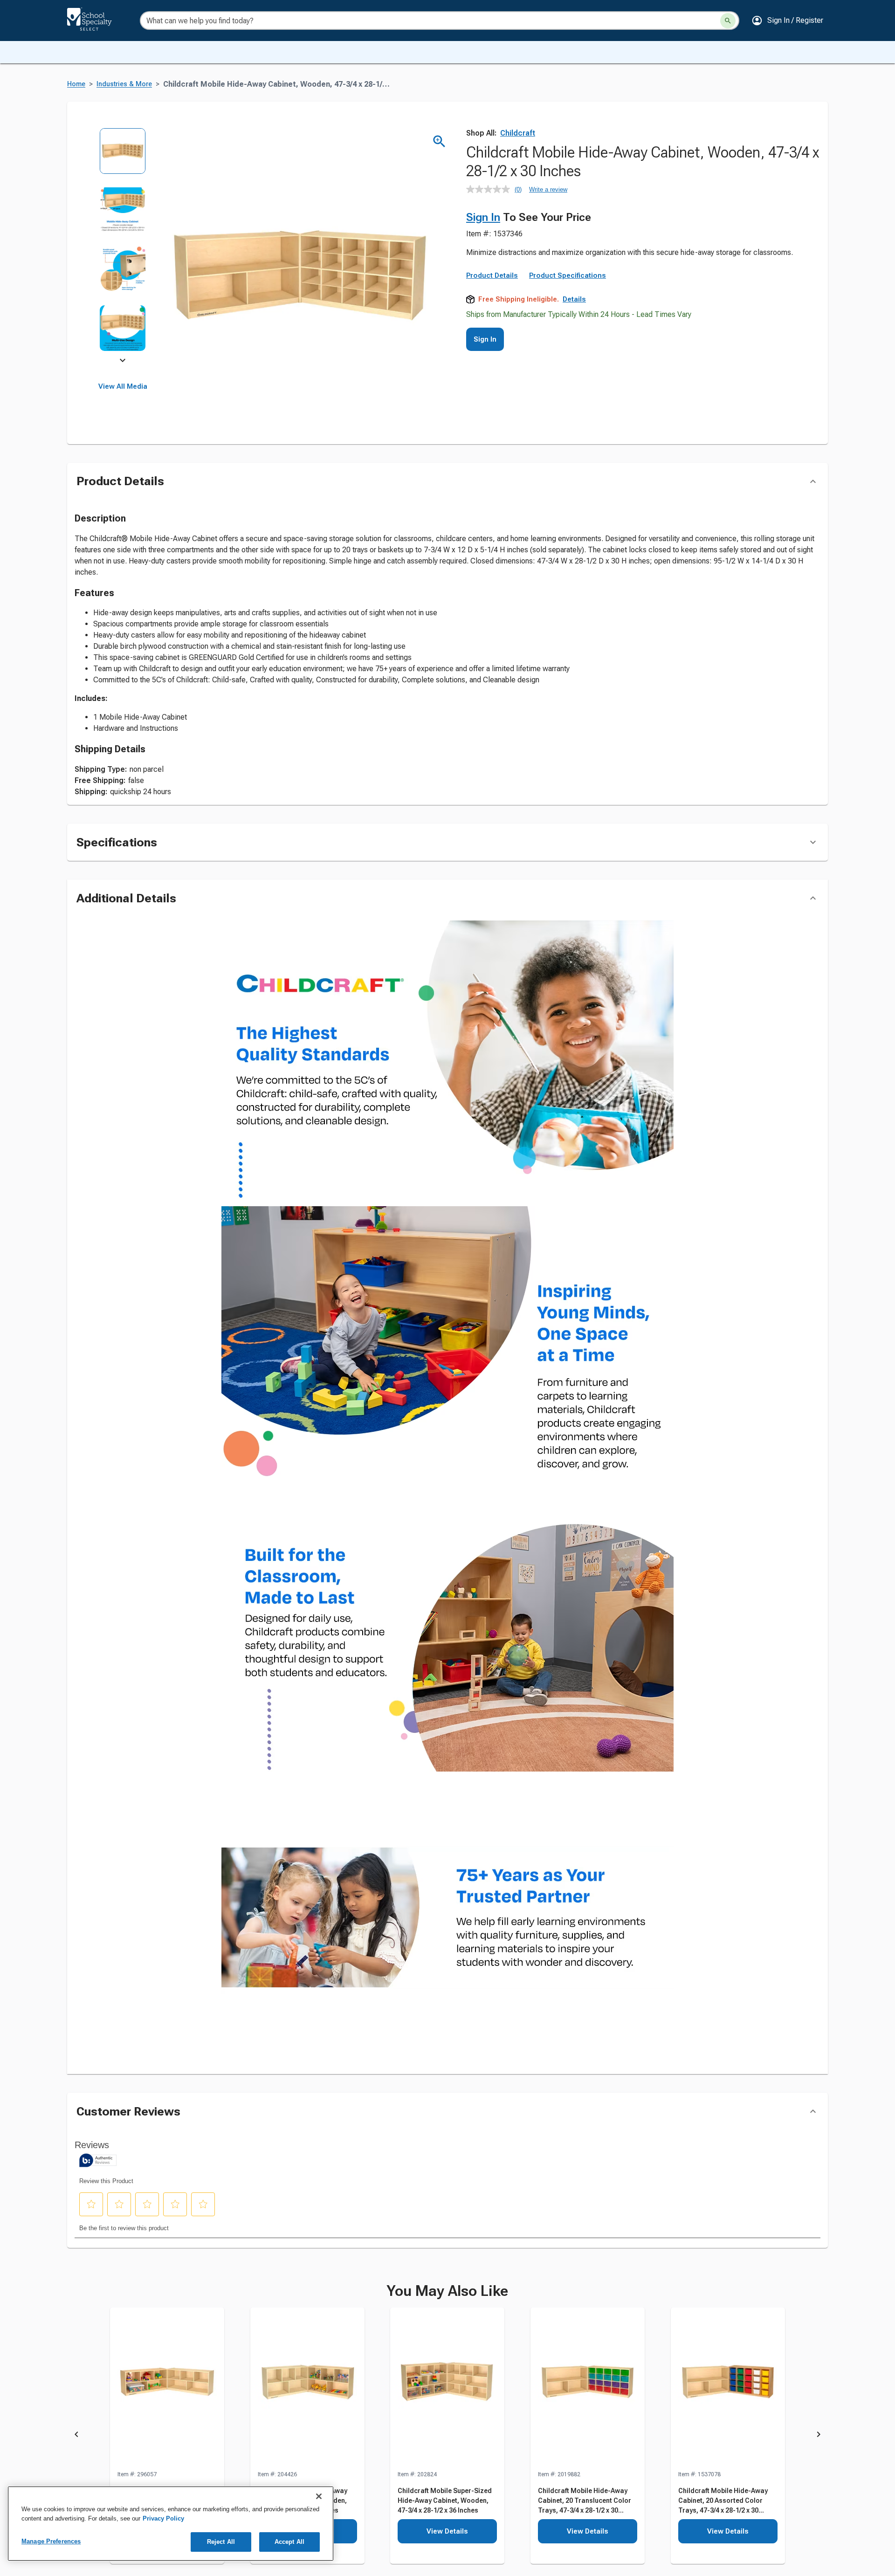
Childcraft (518, 133)
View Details (447, 2531)
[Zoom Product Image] (439, 141)
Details (574, 299)
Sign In (483, 217)
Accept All (289, 2542)
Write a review (548, 189)
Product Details (492, 275)
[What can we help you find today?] (728, 21)
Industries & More (124, 84)
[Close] (319, 2496)
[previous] (76, 2436)
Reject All (221, 2542)
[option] (123, 157)
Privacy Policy (163, 2518)
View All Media (123, 386)
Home (76, 84)
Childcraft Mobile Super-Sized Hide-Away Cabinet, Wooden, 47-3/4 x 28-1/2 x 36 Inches (445, 2500)
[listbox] (123, 246)
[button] (787, 21)
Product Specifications (568, 275)
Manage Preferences (51, 2541)
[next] (123, 362)
